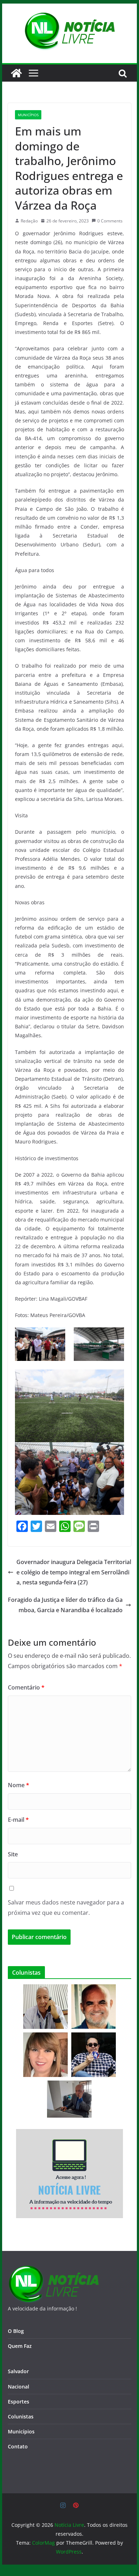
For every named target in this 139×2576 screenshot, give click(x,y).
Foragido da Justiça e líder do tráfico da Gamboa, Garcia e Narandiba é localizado (65, 1605)
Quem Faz (20, 2346)
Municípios (28, 115)
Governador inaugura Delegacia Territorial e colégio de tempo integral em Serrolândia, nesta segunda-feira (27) (74, 1572)
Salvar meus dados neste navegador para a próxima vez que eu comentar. (66, 1907)
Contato (18, 2446)
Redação (29, 221)
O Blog (16, 2331)
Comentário (26, 1687)
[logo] (53, 2270)
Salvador (18, 2371)
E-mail (18, 1820)
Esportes (19, 2402)
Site (13, 1854)
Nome (19, 1785)
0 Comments (110, 221)
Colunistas (21, 2416)
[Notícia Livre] (16, 73)
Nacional (19, 2387)
